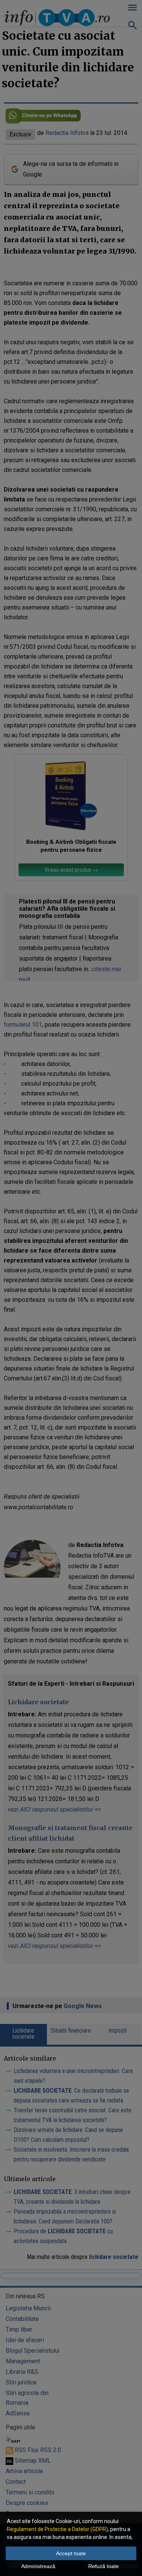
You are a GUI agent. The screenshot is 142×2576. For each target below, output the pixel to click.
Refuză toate (104, 2566)
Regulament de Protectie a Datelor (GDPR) (57, 2529)
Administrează (38, 2566)
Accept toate (71, 2553)
